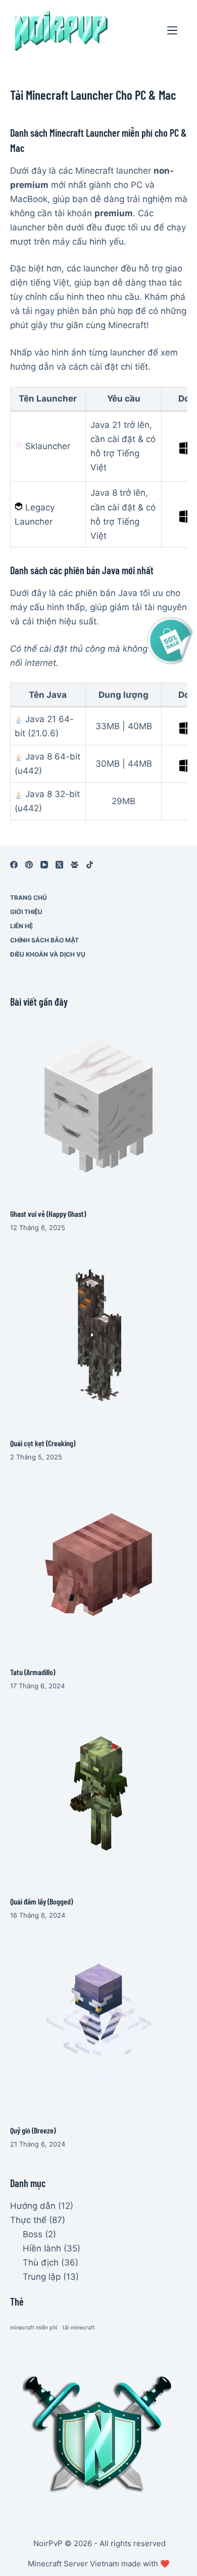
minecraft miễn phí (34, 2328)
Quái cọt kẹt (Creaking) (43, 1443)
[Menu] (172, 30)
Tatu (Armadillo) (33, 1672)
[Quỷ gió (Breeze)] (99, 2023)
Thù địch (41, 2263)
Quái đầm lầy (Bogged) (41, 1901)
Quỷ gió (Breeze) (33, 2130)
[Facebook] (14, 865)
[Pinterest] (29, 865)
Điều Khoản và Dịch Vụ (48, 954)
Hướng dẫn (33, 2206)
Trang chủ (29, 898)
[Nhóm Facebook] (75, 865)
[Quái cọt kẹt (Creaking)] (99, 1335)
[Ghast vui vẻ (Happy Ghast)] (99, 1106)
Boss (33, 2234)
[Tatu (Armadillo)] (99, 1564)
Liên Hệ (21, 926)
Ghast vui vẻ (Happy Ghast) (48, 1214)
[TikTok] (90, 865)
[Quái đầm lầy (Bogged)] (99, 1793)
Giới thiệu (26, 912)
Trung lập (42, 2277)
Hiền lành (42, 2248)
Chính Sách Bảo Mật (44, 940)
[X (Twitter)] (59, 865)
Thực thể (28, 2220)
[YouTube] (44, 865)
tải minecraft (79, 2328)
